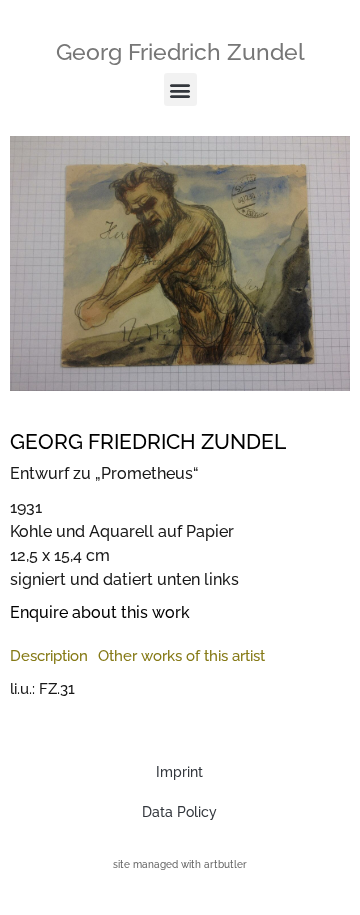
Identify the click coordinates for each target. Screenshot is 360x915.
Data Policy (179, 812)
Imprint (179, 772)
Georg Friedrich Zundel (180, 51)
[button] (180, 89)
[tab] (49, 656)
